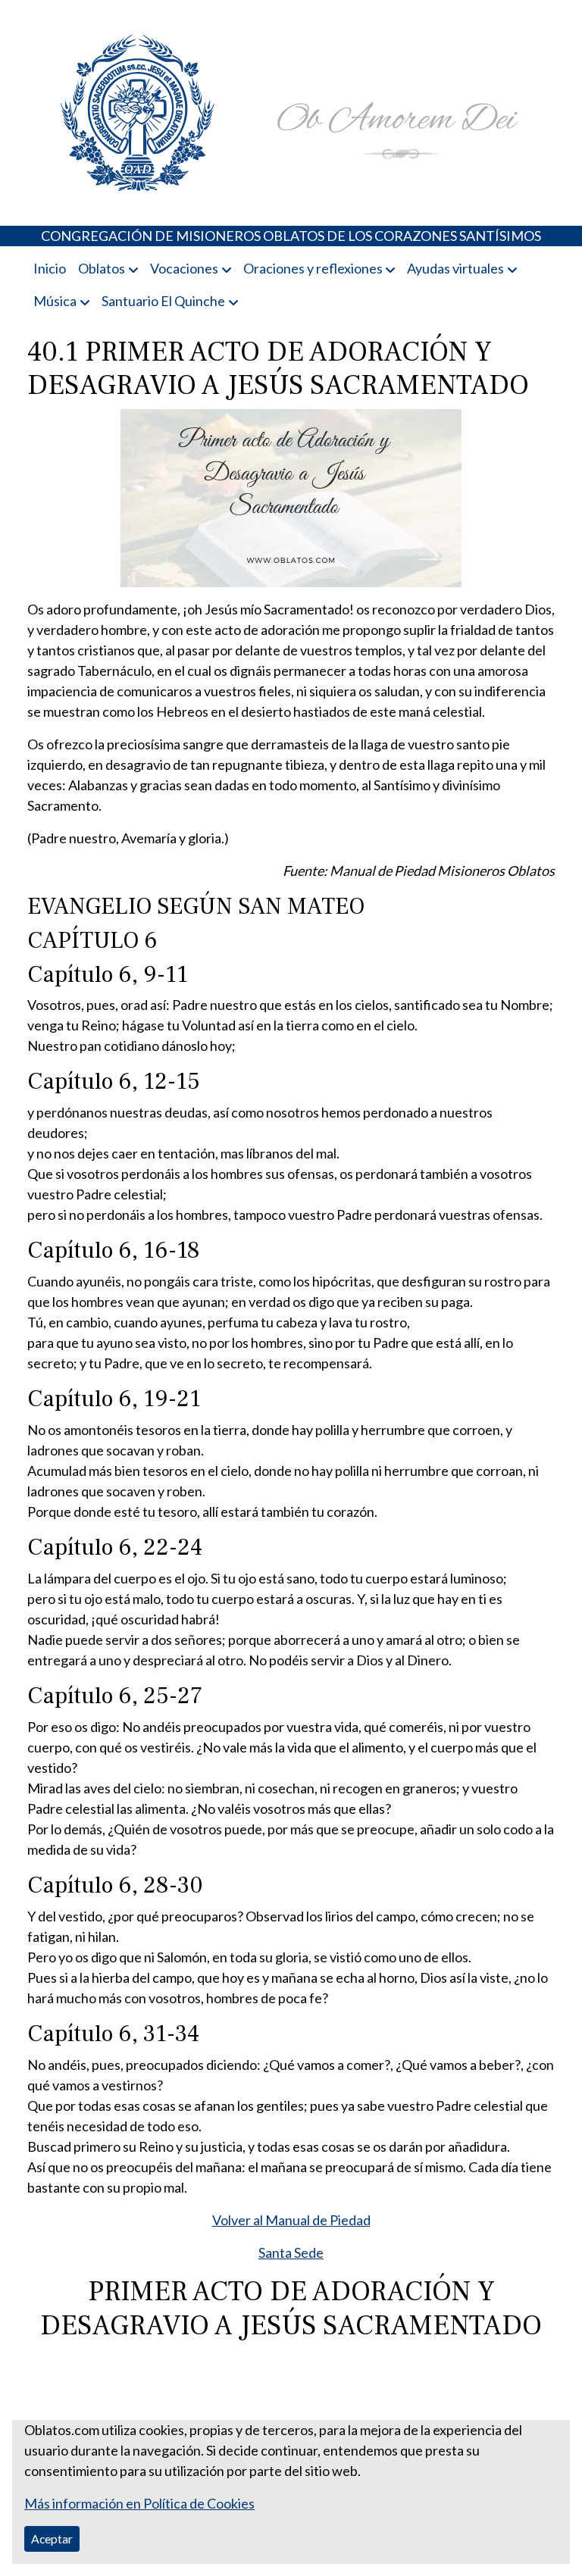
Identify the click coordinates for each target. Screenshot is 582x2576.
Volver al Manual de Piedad (291, 2220)
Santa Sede (291, 2252)
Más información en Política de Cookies (139, 2503)
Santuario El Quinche (163, 301)
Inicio (50, 268)
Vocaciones (184, 268)
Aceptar (52, 2538)
